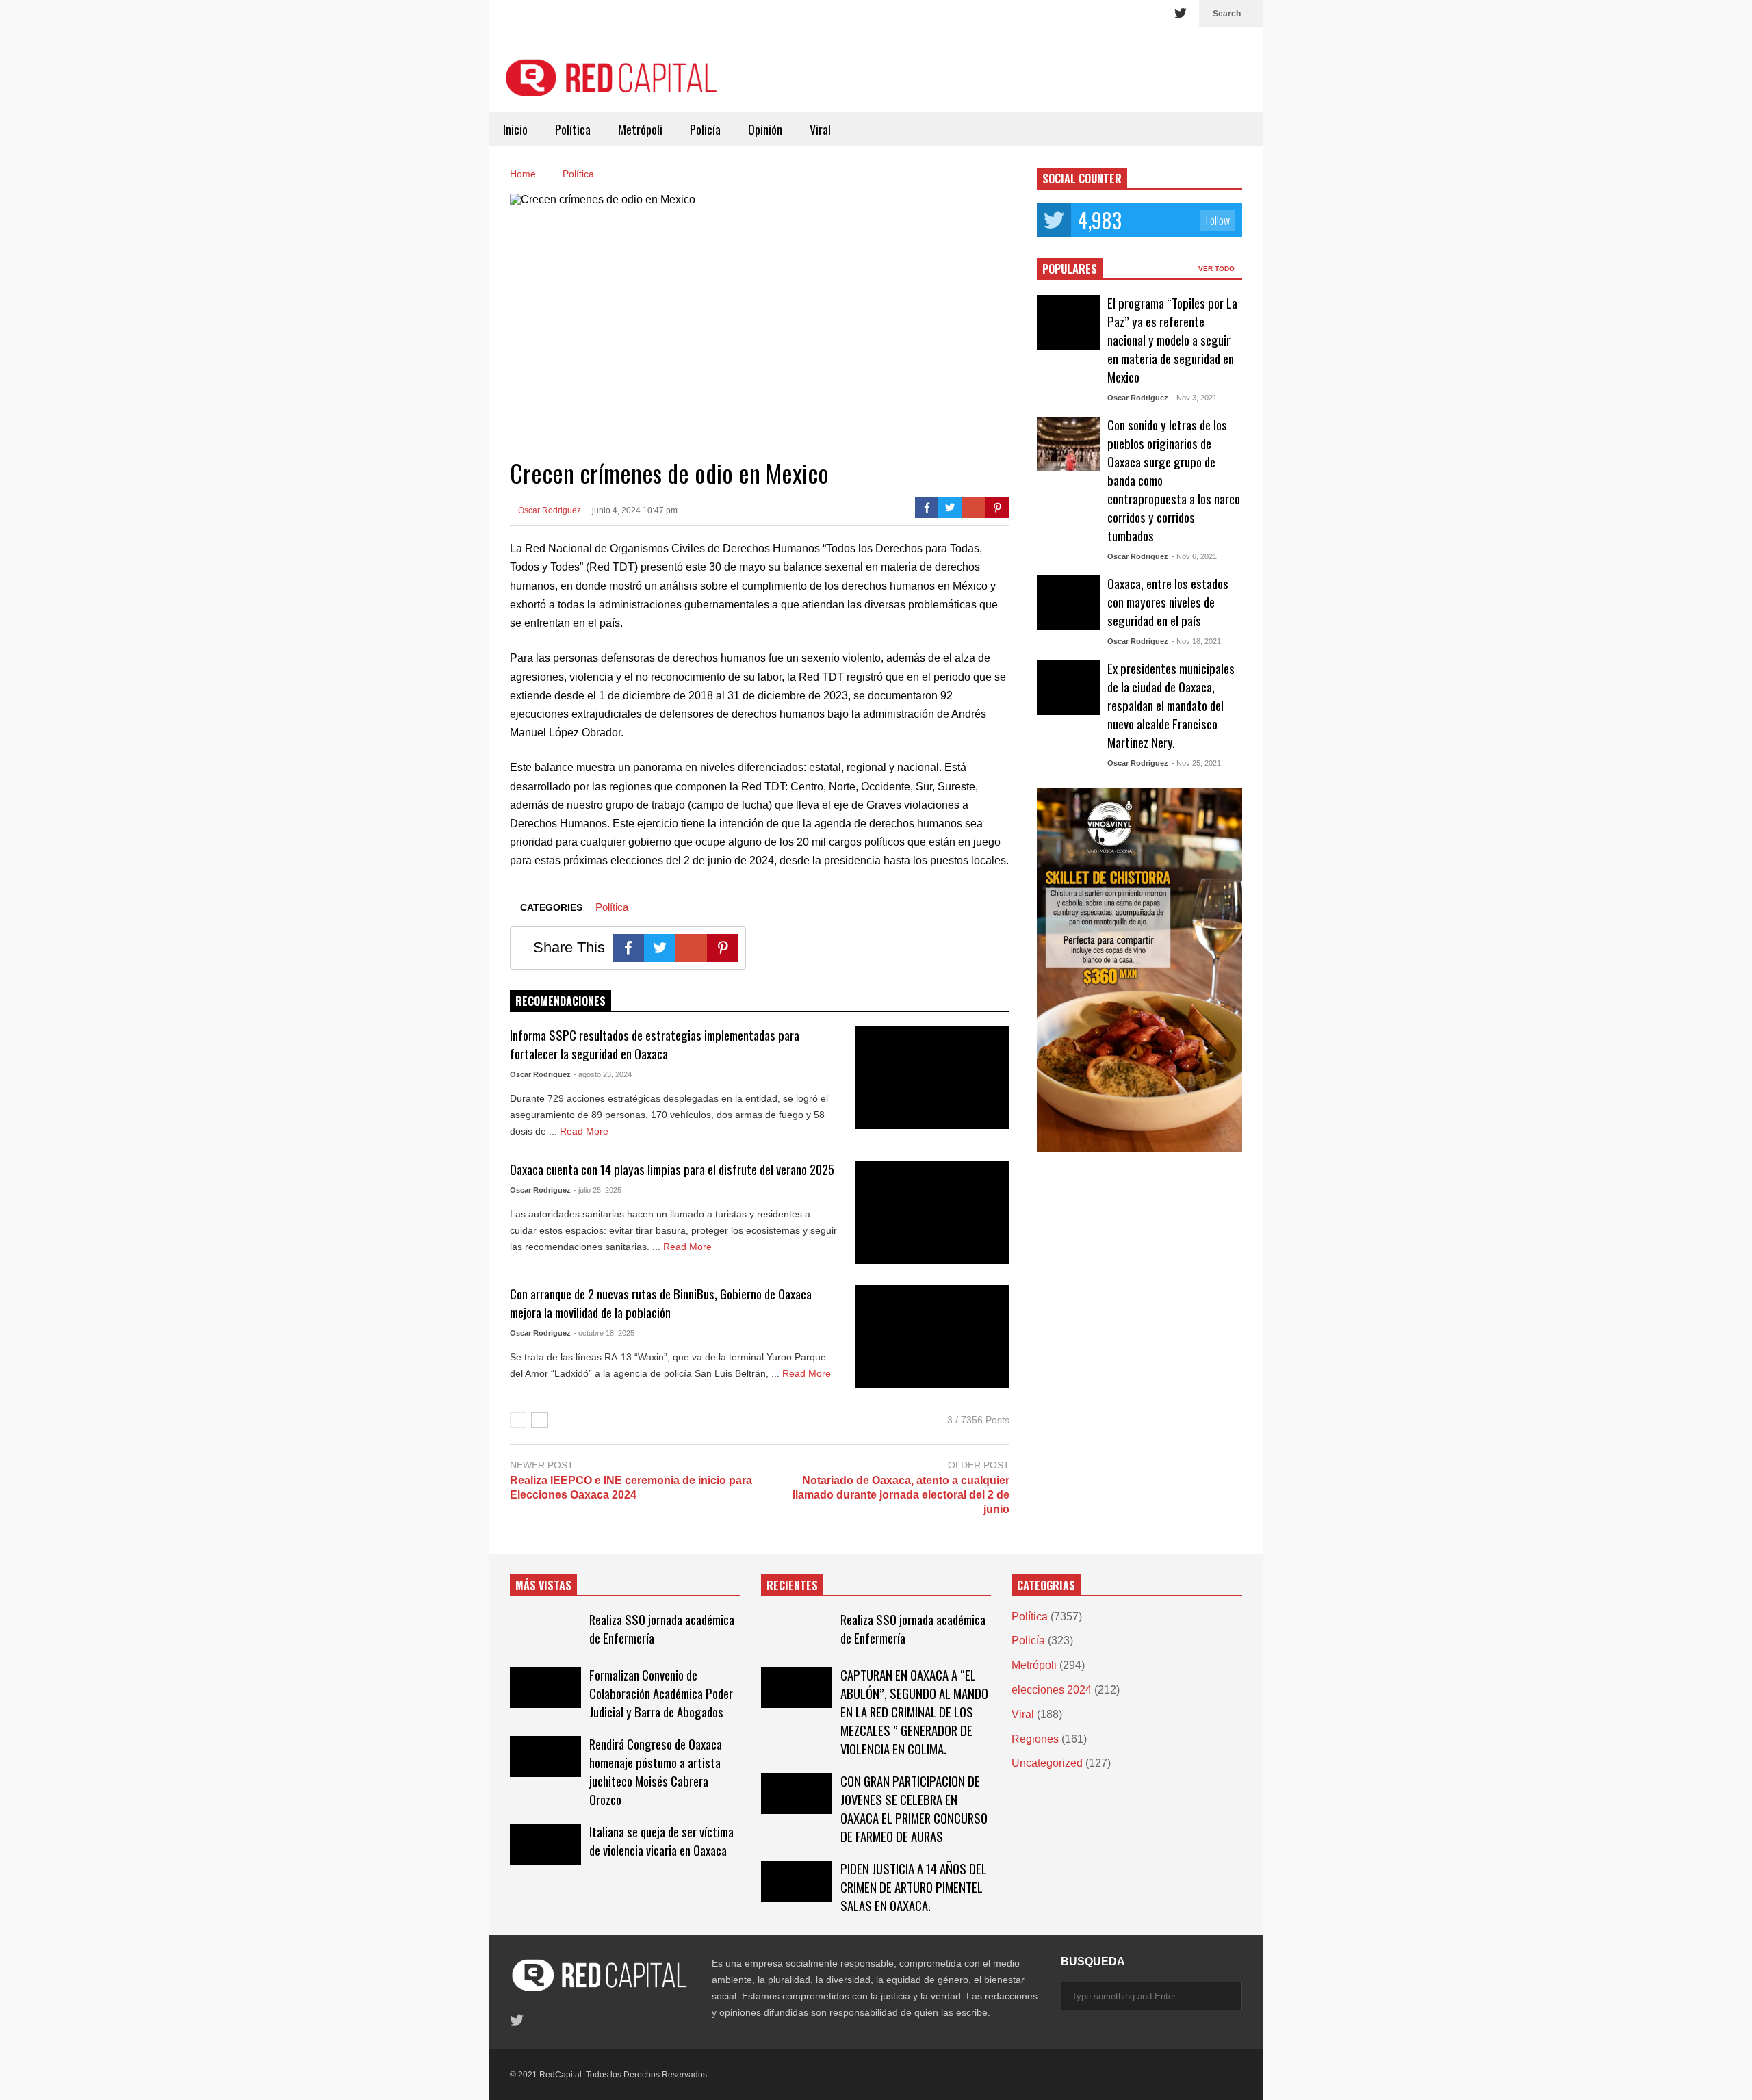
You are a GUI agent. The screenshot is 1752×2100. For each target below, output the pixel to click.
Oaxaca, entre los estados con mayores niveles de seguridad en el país (1168, 602)
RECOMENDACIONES (561, 1001)
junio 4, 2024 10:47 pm (635, 510)
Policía (705, 129)
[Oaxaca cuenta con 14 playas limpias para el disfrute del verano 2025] (932, 1213)
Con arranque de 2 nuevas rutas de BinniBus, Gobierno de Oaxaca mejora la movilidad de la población (661, 1303)
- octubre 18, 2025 (604, 1333)
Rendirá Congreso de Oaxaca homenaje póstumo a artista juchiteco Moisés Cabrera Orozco (656, 1772)
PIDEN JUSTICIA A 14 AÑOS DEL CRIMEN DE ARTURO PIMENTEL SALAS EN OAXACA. (914, 1887)
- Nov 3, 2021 (1194, 398)
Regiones (1035, 1739)
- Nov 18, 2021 (1196, 641)
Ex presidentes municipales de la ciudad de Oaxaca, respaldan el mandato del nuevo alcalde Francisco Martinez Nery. (1171, 705)
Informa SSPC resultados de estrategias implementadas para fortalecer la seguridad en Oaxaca (655, 1044)
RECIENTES (792, 1585)
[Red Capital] (613, 83)
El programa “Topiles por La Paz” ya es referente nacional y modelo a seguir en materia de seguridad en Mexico (1172, 340)
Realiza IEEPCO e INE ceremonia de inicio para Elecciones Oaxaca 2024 (631, 1488)
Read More (585, 1131)
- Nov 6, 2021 (1194, 556)
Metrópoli (640, 129)
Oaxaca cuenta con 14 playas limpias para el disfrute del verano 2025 (672, 1169)
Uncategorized (1047, 1763)
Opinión (765, 129)
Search (1228, 14)
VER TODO (1218, 269)
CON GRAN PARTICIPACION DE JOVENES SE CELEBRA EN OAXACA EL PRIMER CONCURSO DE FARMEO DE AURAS (914, 1809)
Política (573, 129)
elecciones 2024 (1052, 1690)
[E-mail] (974, 508)
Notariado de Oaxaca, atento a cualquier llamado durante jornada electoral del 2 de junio (901, 1495)
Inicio (515, 129)
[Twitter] (1181, 14)
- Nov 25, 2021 (1196, 763)
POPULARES (1070, 269)
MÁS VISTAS (543, 1585)
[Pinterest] (997, 508)
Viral (820, 129)
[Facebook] (927, 508)
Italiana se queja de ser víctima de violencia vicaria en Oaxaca (661, 1841)
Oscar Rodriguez (549, 510)
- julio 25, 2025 (597, 1190)
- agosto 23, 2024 (603, 1074)
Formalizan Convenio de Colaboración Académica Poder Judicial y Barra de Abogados (661, 1693)
